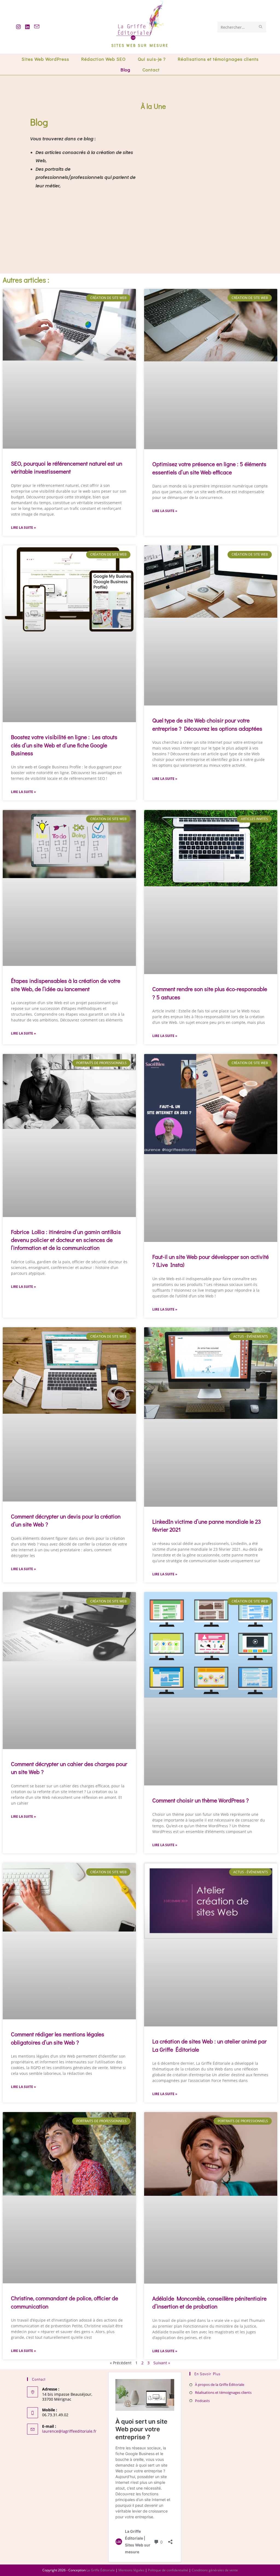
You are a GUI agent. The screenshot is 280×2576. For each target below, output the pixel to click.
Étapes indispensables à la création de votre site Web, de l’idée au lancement (66, 985)
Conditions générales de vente (215, 2570)
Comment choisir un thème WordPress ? (201, 1800)
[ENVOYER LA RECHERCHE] (261, 27)
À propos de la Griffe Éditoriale (220, 2385)
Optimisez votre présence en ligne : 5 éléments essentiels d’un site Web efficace (209, 468)
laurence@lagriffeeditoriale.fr (69, 2431)
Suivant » (162, 2363)
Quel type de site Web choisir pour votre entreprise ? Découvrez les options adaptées (207, 724)
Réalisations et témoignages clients (223, 2392)
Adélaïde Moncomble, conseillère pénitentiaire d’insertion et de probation (209, 2302)
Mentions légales (131, 2570)
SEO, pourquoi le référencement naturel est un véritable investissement (67, 467)
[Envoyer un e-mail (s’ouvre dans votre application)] (37, 27)
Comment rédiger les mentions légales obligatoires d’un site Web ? (58, 2038)
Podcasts (202, 2400)
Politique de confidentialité (168, 2570)
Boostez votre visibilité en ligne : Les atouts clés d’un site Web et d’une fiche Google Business (64, 745)
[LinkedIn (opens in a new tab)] (27, 27)
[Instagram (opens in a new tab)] (18, 27)
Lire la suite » (23, 528)
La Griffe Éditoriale (101, 2570)
